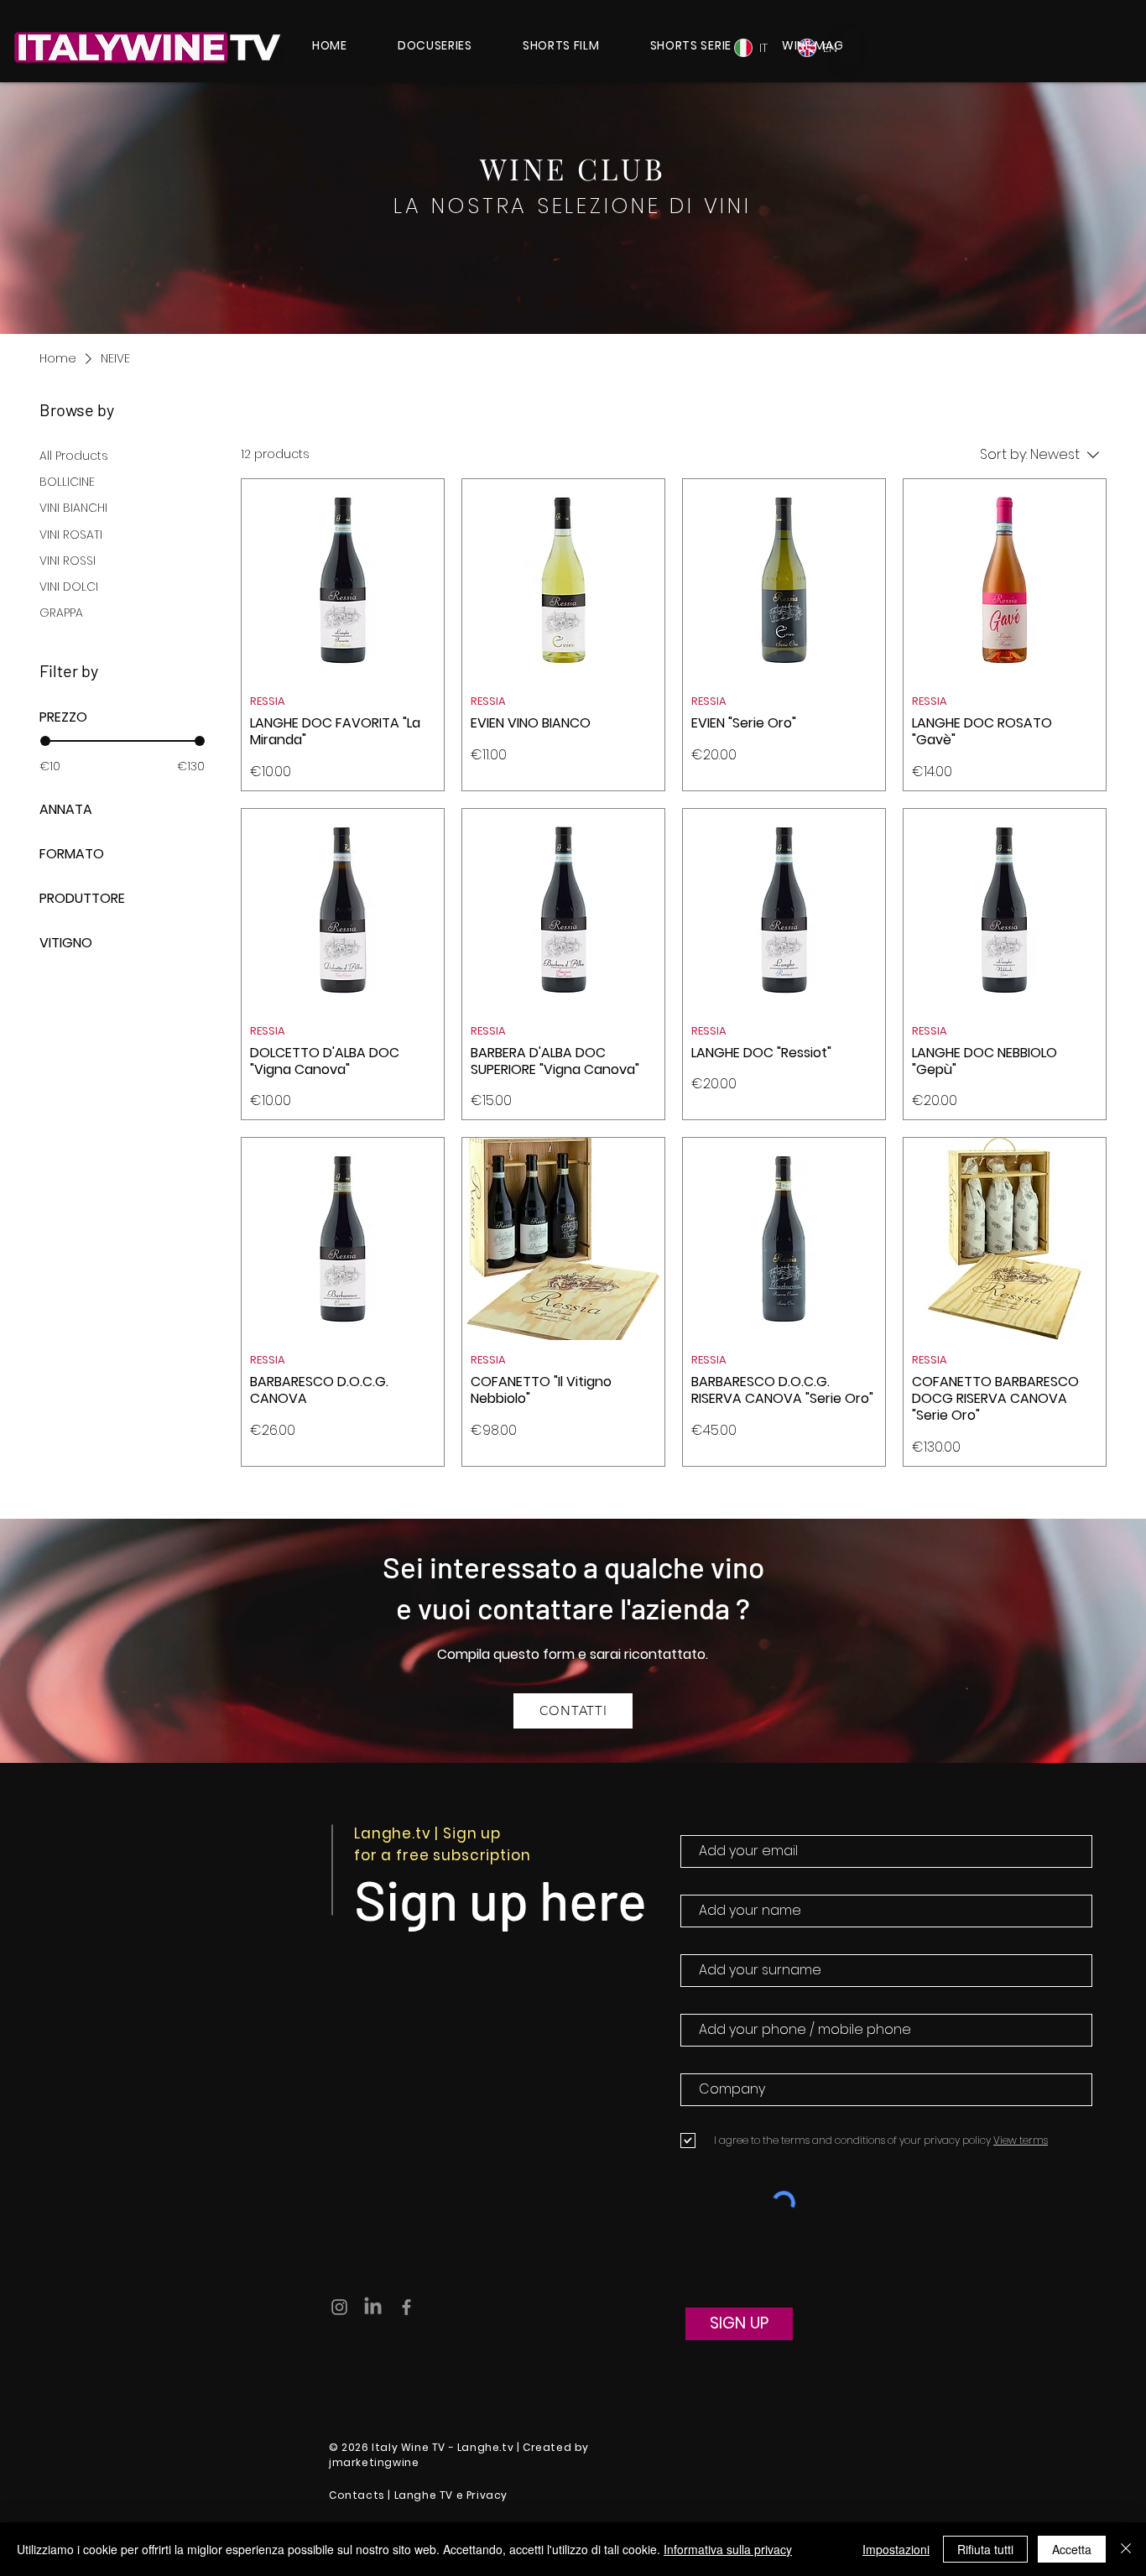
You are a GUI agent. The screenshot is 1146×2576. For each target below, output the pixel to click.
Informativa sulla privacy (728, 2549)
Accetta (1072, 2549)
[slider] (45, 741)
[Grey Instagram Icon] (339, 2307)
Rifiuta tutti (985, 2549)
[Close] (1126, 2549)
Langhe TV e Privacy (451, 2495)
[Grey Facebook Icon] (406, 2307)
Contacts (357, 2495)
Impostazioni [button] (896, 2549)
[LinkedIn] (373, 2307)
